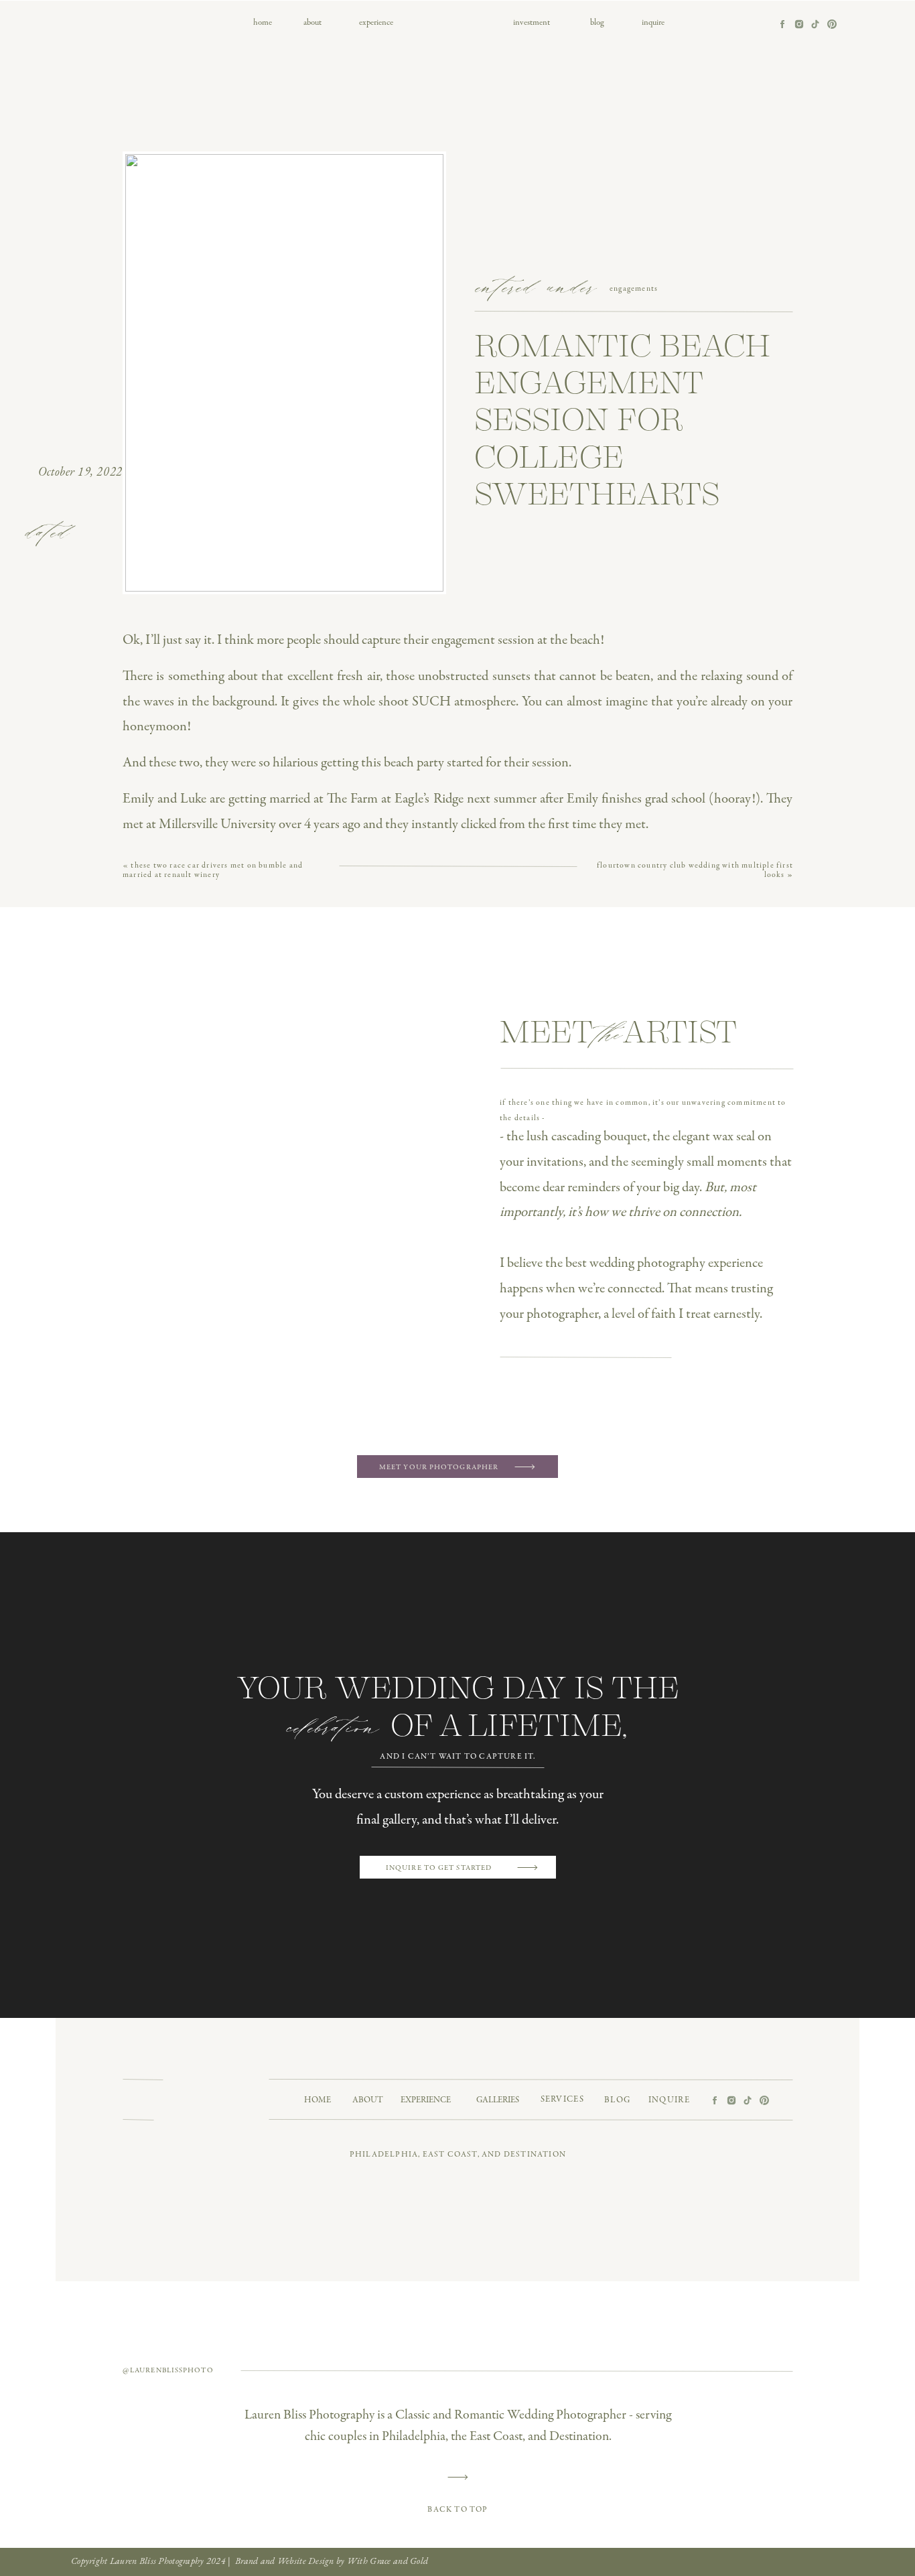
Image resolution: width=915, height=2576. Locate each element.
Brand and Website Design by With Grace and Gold (332, 2561)
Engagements (634, 289)
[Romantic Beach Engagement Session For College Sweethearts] (284, 373)
